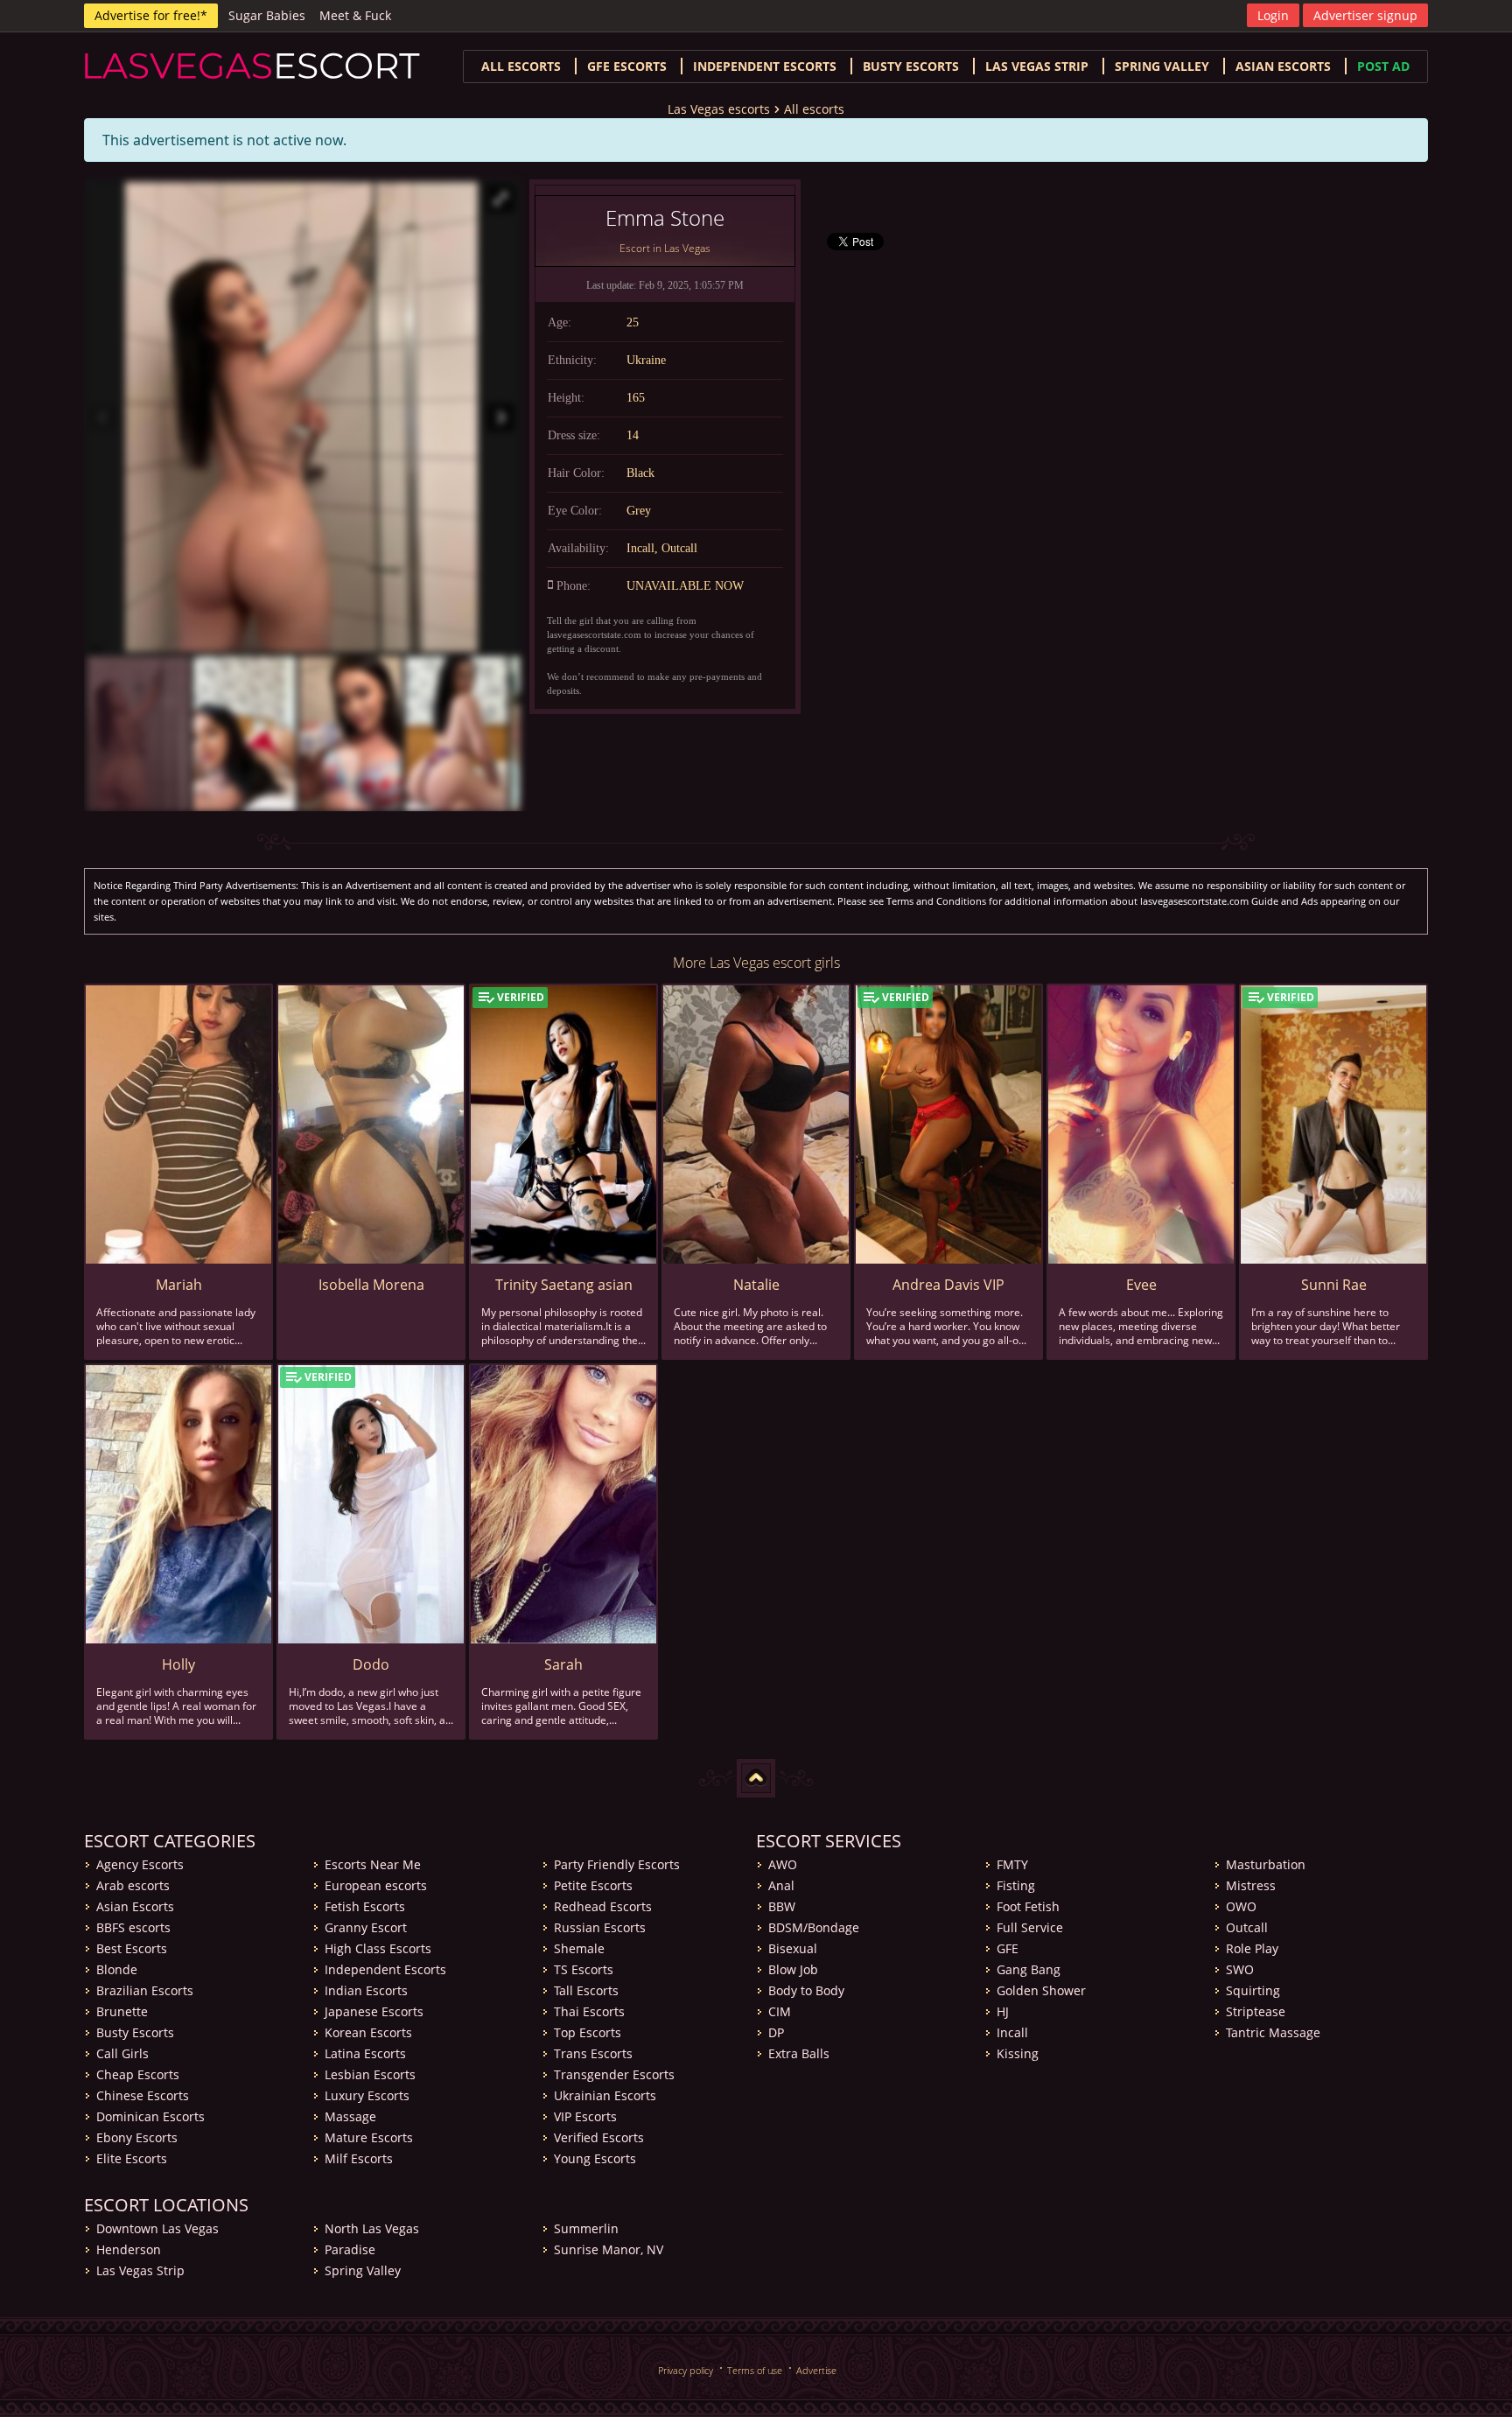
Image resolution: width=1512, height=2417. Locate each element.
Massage (350, 2116)
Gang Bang (1029, 1969)
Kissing (1018, 2053)
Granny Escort (366, 1927)
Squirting (1253, 1990)
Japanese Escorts (374, 2011)
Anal (781, 1885)
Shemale (579, 1948)
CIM (780, 2011)
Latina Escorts (365, 2053)
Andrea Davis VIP (948, 1285)
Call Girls (122, 2053)
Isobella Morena (371, 1285)
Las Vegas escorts (719, 109)
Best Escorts (132, 1948)
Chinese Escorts (143, 2095)
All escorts (521, 66)
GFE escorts (627, 66)
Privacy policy (686, 2370)
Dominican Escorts (150, 2116)
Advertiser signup (1365, 15)
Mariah (179, 1285)
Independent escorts (765, 66)
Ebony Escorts (137, 2137)
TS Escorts (584, 1969)
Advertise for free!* (151, 15)
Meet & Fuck (355, 15)
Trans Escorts (593, 2053)
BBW (782, 1906)
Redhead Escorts (603, 1906)
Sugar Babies (267, 15)
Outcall (1247, 1927)
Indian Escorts (366, 1990)
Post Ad (1383, 66)
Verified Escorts (599, 2137)
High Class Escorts (378, 1948)
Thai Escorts (589, 2011)
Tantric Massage (1273, 2032)
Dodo (371, 1664)
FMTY (1012, 1864)
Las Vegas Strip (1037, 66)
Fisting (1016, 1885)
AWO (783, 1864)
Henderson (129, 2249)
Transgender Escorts (614, 2074)
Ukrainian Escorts (605, 2095)
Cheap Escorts (138, 2074)
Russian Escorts (600, 1927)
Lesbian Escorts (370, 2074)
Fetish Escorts (365, 1906)
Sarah (563, 1664)
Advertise (816, 2370)
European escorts (376, 1885)
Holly (178, 1664)
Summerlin (586, 2228)
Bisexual (793, 1948)
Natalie (756, 1285)
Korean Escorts (368, 2032)
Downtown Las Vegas (157, 2228)
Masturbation (1266, 1864)
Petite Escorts (593, 1885)
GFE (1008, 1948)
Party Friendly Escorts (617, 1864)
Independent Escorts (385, 1969)
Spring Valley (1162, 66)
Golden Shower (1041, 1990)
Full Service (1030, 1927)
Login (1273, 15)
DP (776, 2032)
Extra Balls (799, 2053)
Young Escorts (595, 2158)
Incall (1012, 2032)
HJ (1003, 2011)
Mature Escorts (369, 2137)
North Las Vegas (372, 2228)
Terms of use (755, 2370)
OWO (1241, 1906)
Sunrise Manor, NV (609, 2249)
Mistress (1251, 1885)
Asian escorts (1283, 66)
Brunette (122, 2011)
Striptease (1256, 2011)
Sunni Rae (1334, 1285)
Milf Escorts (359, 2158)
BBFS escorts (133, 1927)
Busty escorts (911, 66)
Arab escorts (133, 1885)
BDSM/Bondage (814, 1927)
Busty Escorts (135, 2032)
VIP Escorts (585, 2116)
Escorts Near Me (373, 1864)
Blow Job (793, 1969)
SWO (1240, 1969)
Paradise (350, 2249)
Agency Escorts (140, 1864)
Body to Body (806, 1990)
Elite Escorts (132, 2158)
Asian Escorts (135, 1906)
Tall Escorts (586, 1990)
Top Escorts (588, 2032)
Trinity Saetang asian (564, 1285)
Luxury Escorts (367, 2095)
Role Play (1252, 1948)
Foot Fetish (1028, 1906)
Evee (1141, 1285)
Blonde (117, 1969)
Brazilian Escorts (145, 1990)
